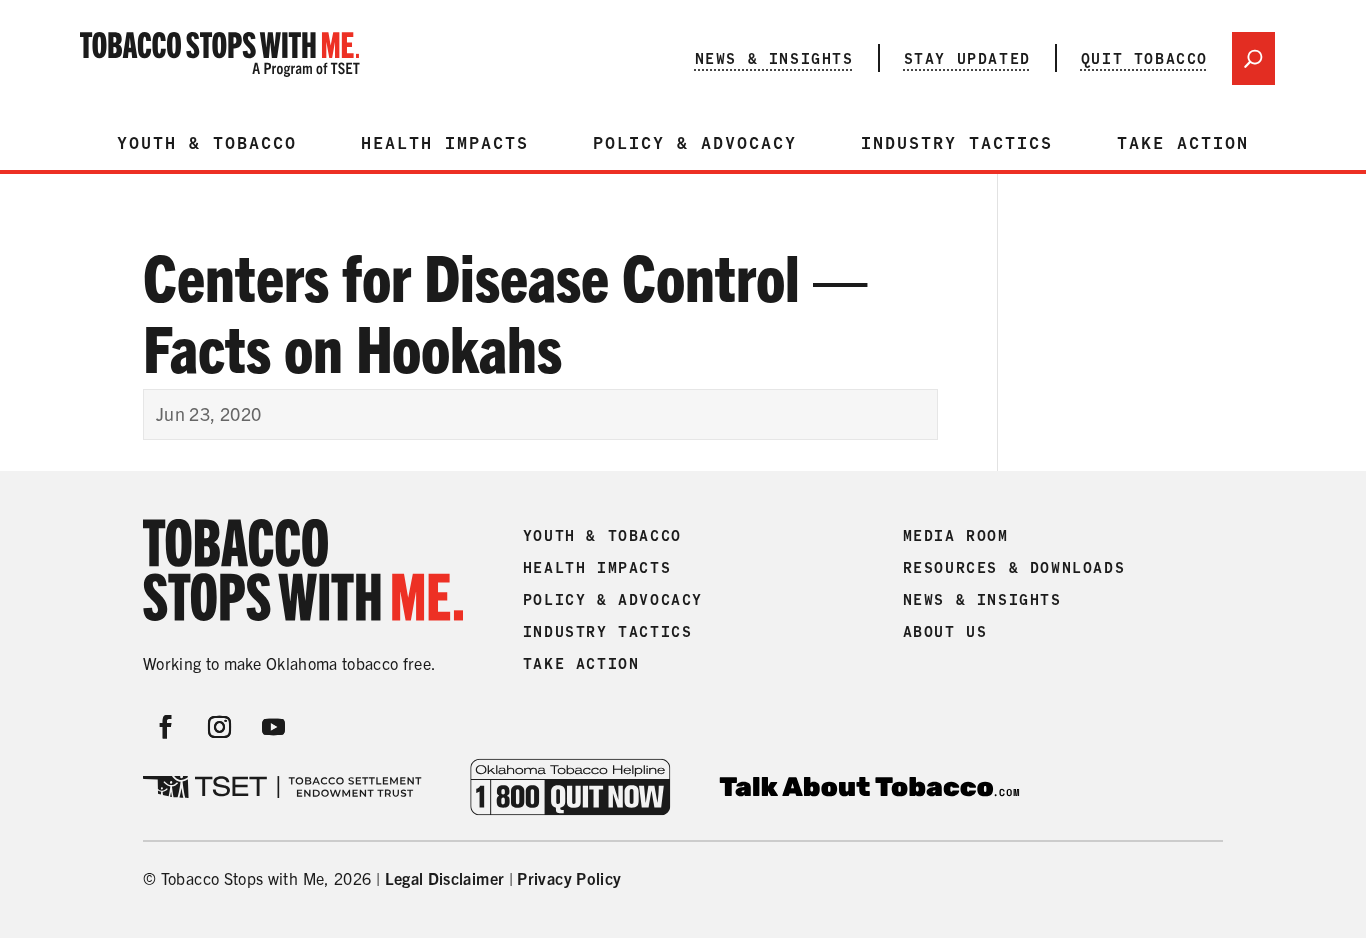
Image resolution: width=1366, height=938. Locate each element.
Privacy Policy (569, 878)
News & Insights (774, 58)
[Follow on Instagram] (220, 727)
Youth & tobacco (207, 143)
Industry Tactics (957, 143)
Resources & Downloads (1014, 568)
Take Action (1183, 143)
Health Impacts (445, 143)
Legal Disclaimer (445, 878)
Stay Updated (967, 58)
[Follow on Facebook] (166, 727)
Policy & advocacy (695, 143)
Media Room (956, 536)
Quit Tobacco (1144, 58)
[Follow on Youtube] (274, 727)
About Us (945, 632)
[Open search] (1253, 58)
